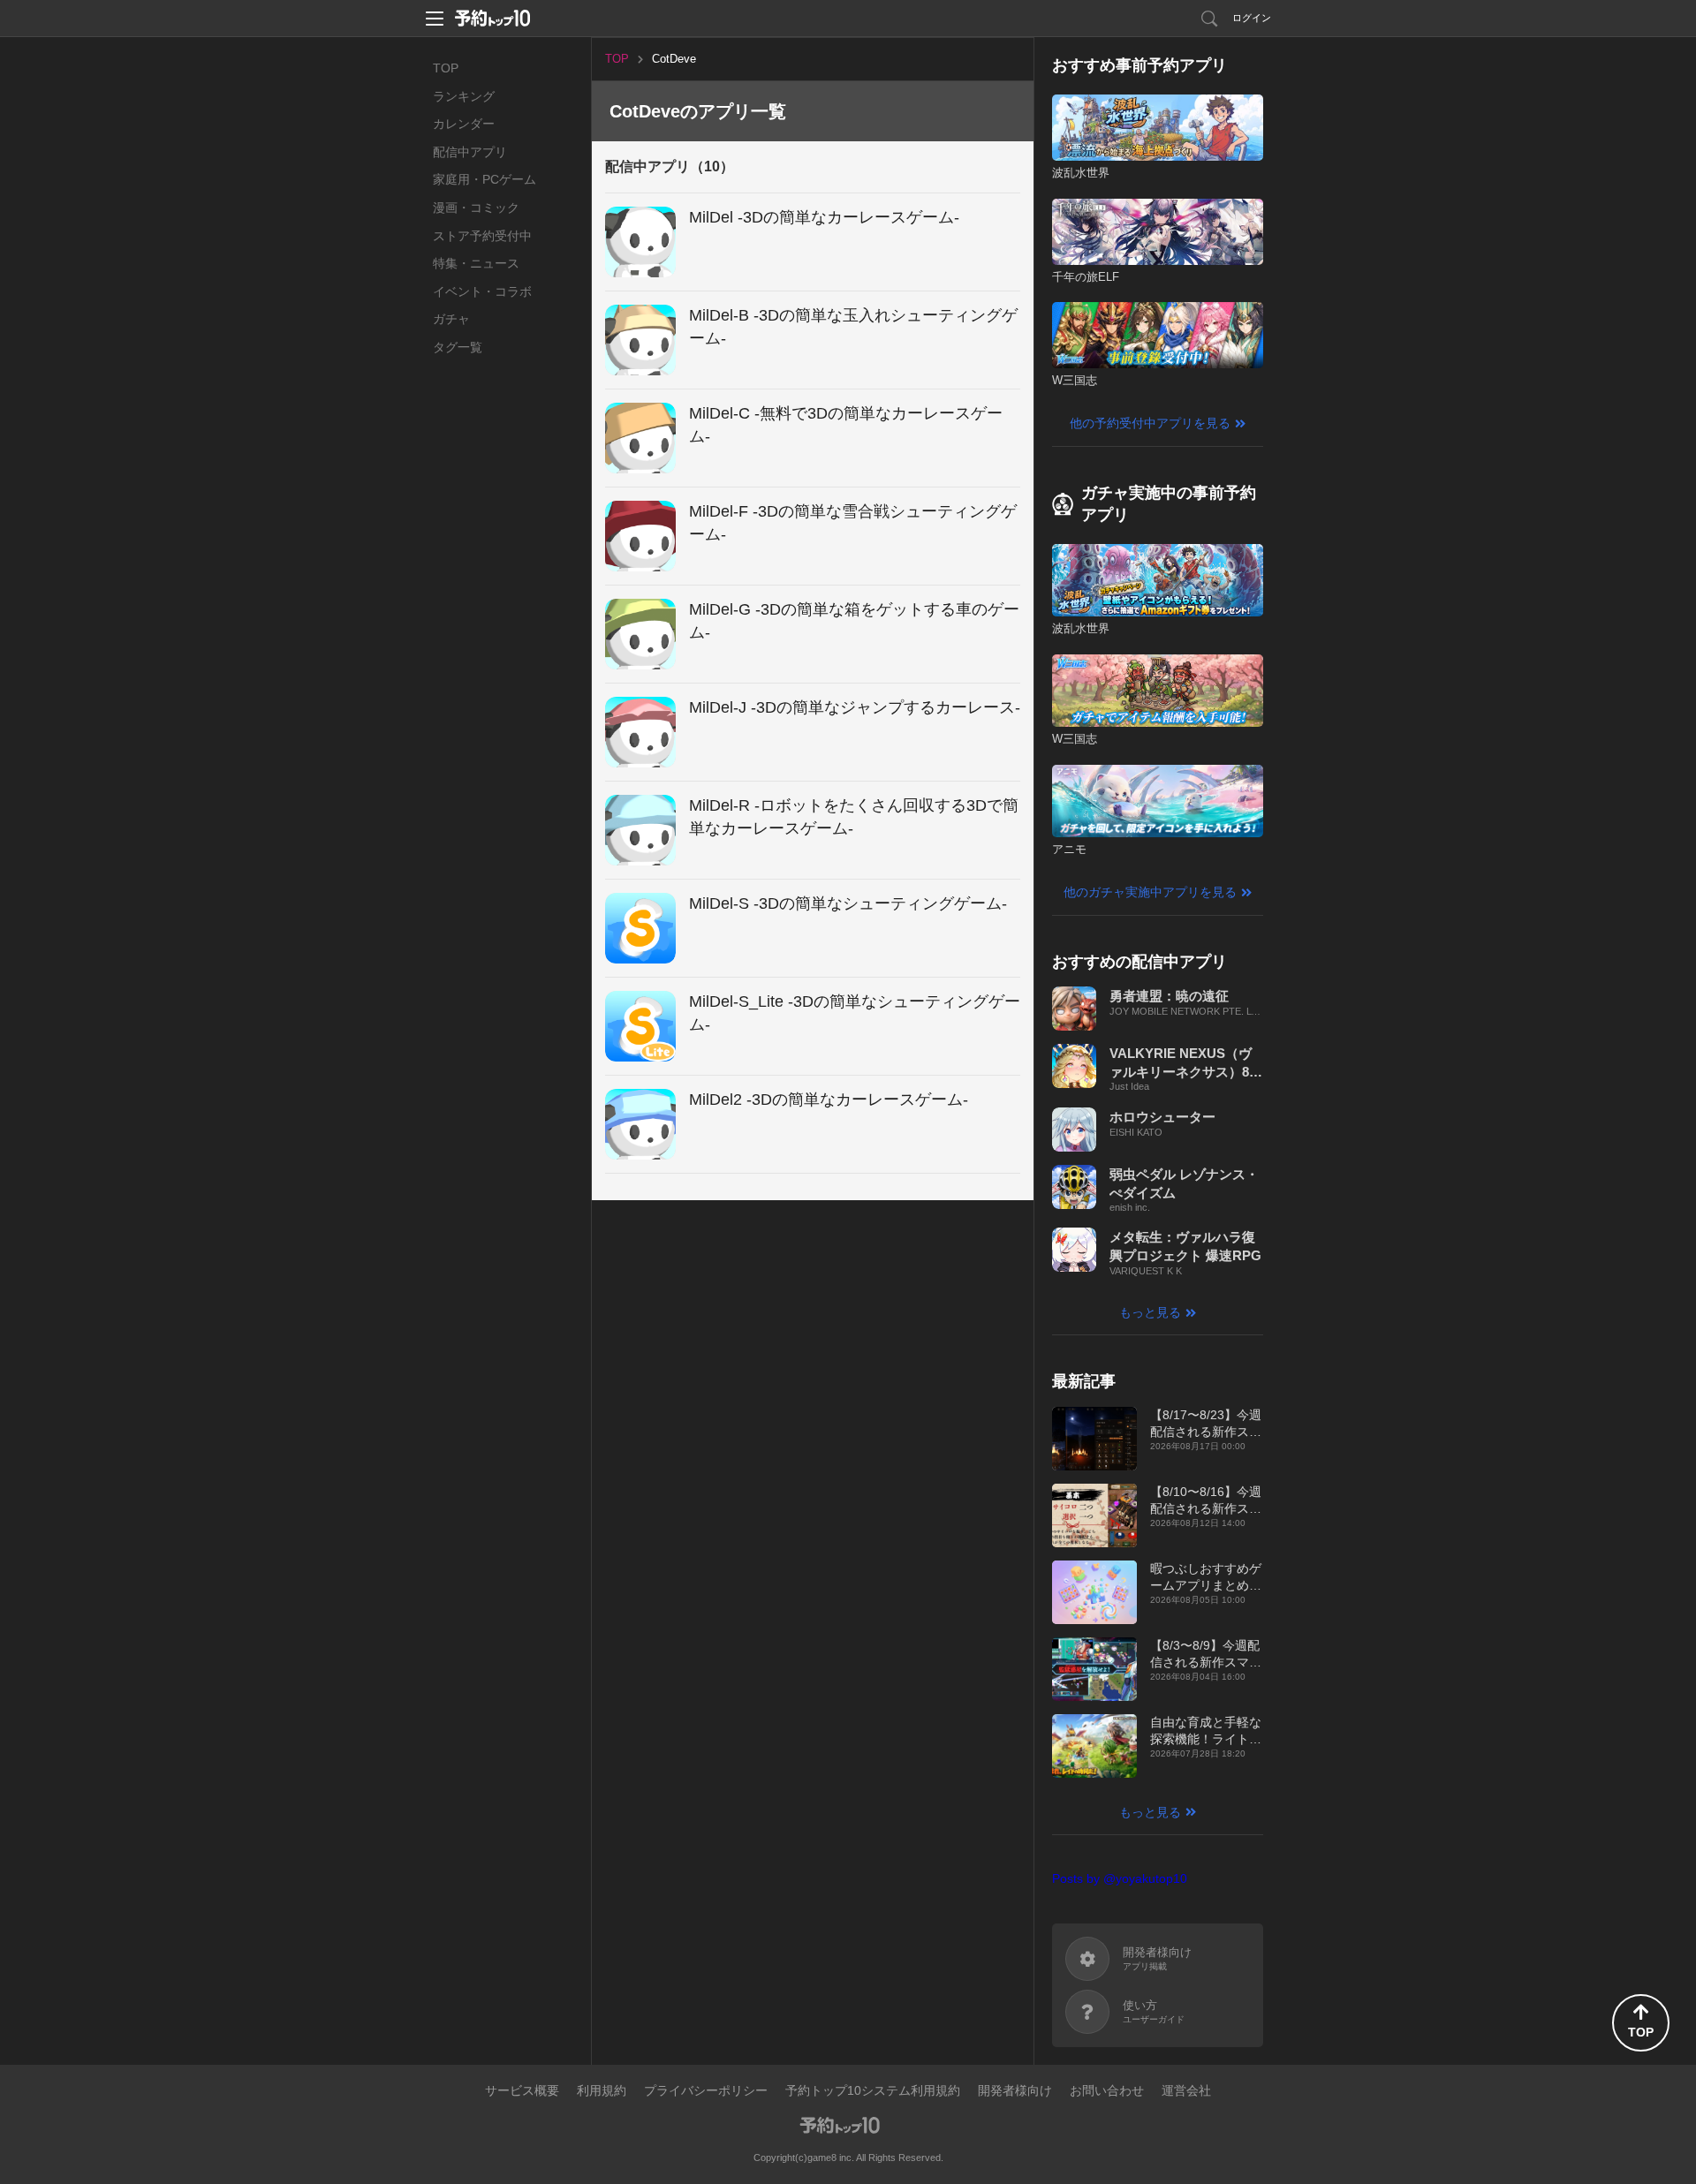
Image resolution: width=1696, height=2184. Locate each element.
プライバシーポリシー (706, 2090)
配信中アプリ (470, 152)
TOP (446, 68)
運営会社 (1186, 2090)
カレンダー (464, 124)
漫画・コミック (476, 208)
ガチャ (451, 319)
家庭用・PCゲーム (485, 179)
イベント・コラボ (482, 291)
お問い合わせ (1107, 2090)
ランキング (464, 96)
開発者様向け (1015, 2090)
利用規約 (602, 2090)
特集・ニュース (476, 263)
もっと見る (1150, 1312)
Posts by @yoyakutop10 (1120, 1878)
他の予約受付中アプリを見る (1150, 423)
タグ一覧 (458, 347)
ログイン (1252, 18)
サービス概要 (522, 2090)
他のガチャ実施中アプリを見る (1150, 892)
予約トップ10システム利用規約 (873, 2090)
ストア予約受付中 (482, 236)
